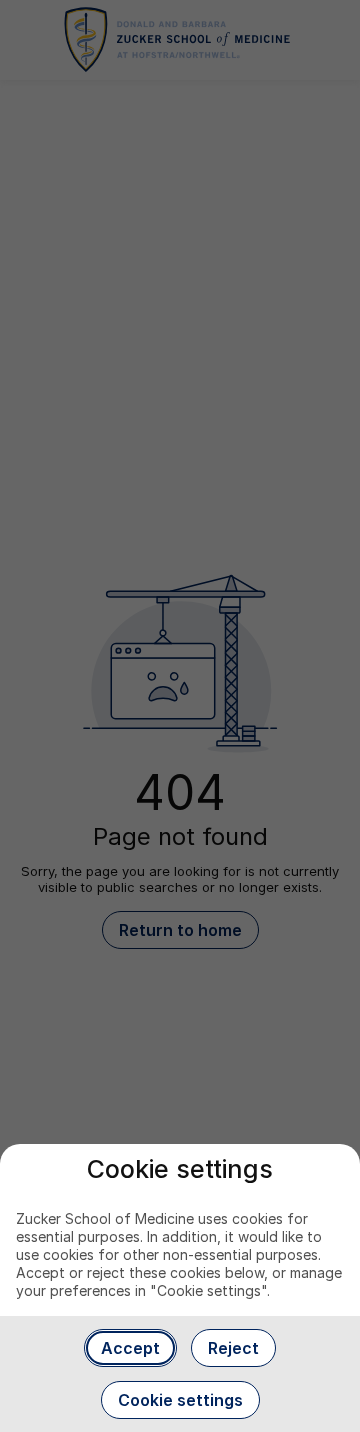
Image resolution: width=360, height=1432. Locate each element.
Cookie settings (180, 1400)
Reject (233, 1348)
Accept (130, 1348)
